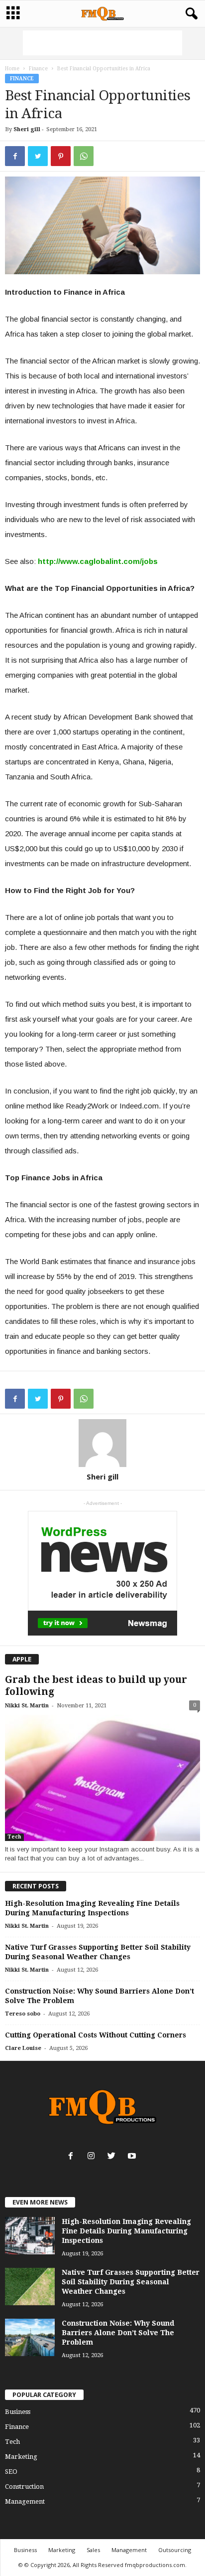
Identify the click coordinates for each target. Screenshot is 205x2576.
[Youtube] (133, 2157)
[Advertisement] (102, 43)
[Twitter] (114, 2157)
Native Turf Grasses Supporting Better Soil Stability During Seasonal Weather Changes (131, 2282)
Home (12, 69)
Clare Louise (23, 2048)
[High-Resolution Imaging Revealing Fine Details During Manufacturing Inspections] (30, 2236)
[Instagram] (93, 2157)
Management (25, 2501)
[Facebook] (73, 2157)
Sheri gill (27, 129)
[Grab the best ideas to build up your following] (102, 1778)
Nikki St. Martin (27, 1706)
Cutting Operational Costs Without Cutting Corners (96, 2035)
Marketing (21, 2457)
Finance (38, 69)
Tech (14, 1837)
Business (18, 2412)
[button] (190, 14)
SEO (11, 2472)
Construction (24, 2486)
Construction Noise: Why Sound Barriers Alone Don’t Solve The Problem (118, 2333)
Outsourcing (175, 2550)
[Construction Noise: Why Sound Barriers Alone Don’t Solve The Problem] (30, 2337)
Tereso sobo (23, 2014)
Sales (93, 2550)
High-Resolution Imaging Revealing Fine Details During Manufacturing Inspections (126, 2231)
